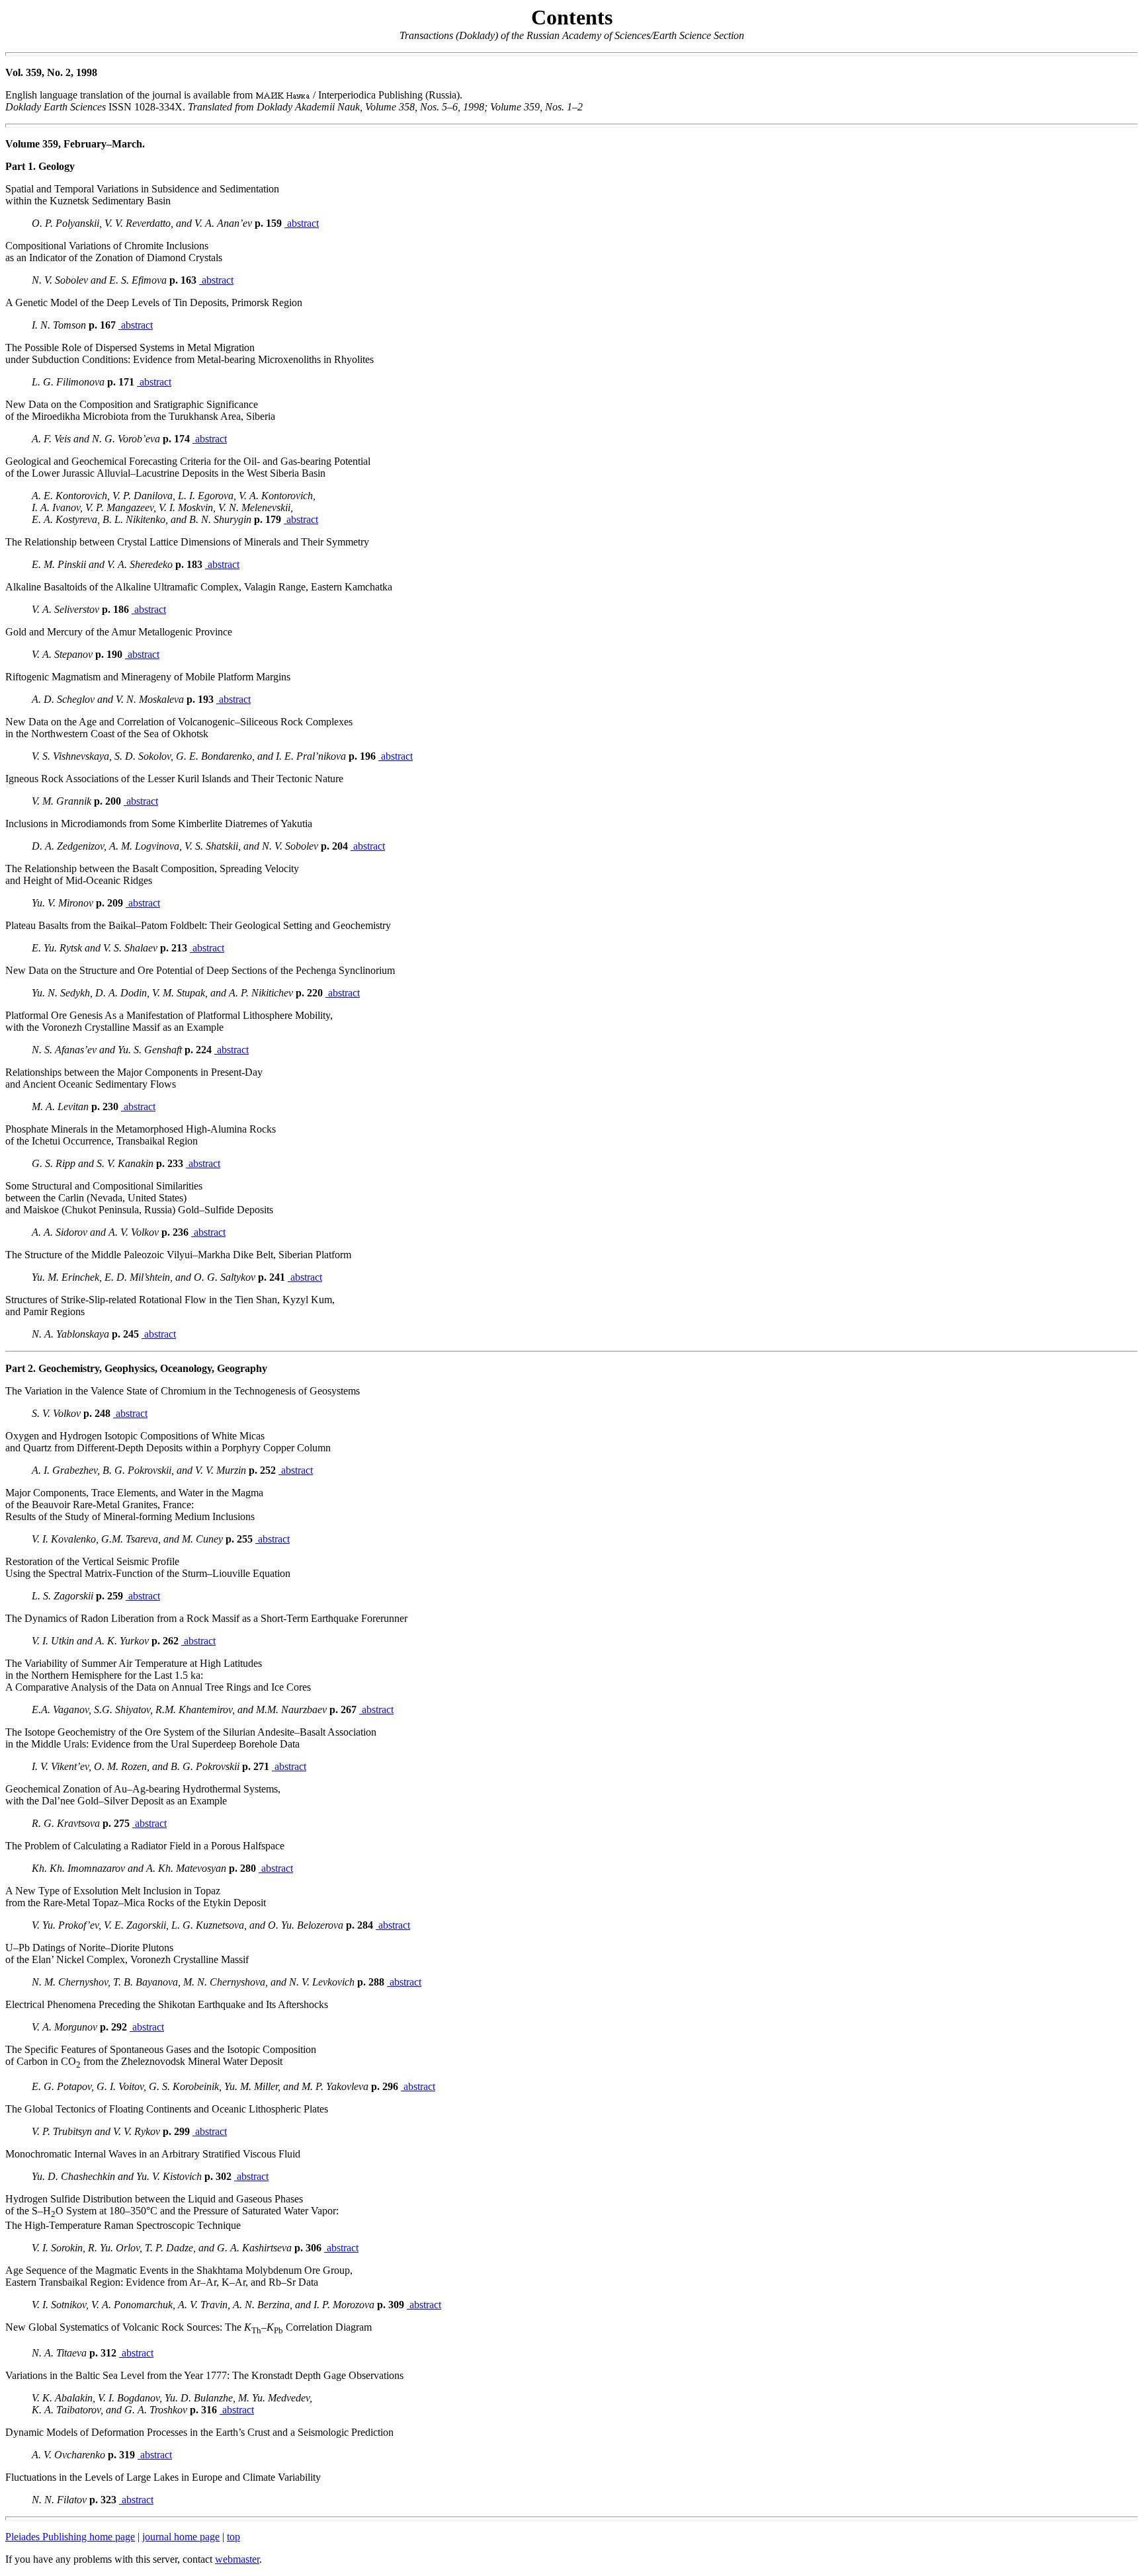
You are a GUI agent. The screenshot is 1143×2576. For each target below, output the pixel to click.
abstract (302, 223)
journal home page (181, 2537)
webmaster (237, 2559)
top (233, 2537)
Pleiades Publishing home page (70, 2537)
